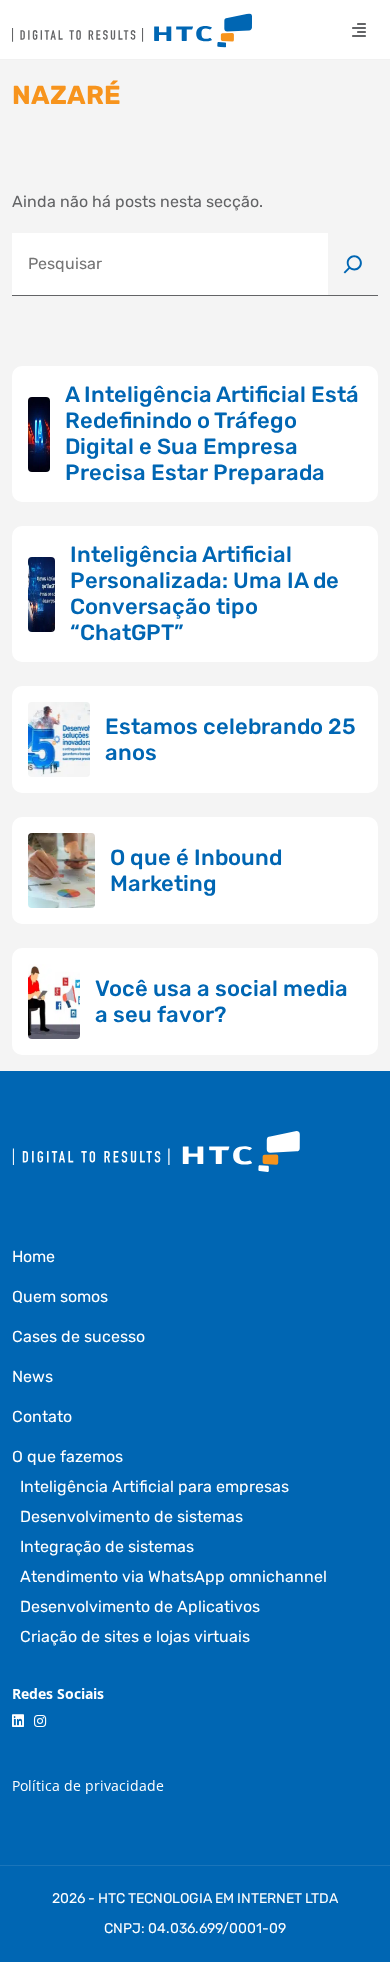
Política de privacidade (88, 1785)
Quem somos (60, 1296)
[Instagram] (40, 1721)
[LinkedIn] (18, 1721)
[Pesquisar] (353, 264)
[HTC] (132, 30)
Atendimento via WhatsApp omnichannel (173, 1576)
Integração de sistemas (107, 1546)
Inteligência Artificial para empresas (154, 1486)
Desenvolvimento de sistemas (131, 1516)
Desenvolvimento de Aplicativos (140, 1606)
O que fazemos (67, 1456)
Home (33, 1256)
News (32, 1376)
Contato (42, 1416)
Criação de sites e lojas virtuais (135, 1636)
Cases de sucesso (78, 1336)
